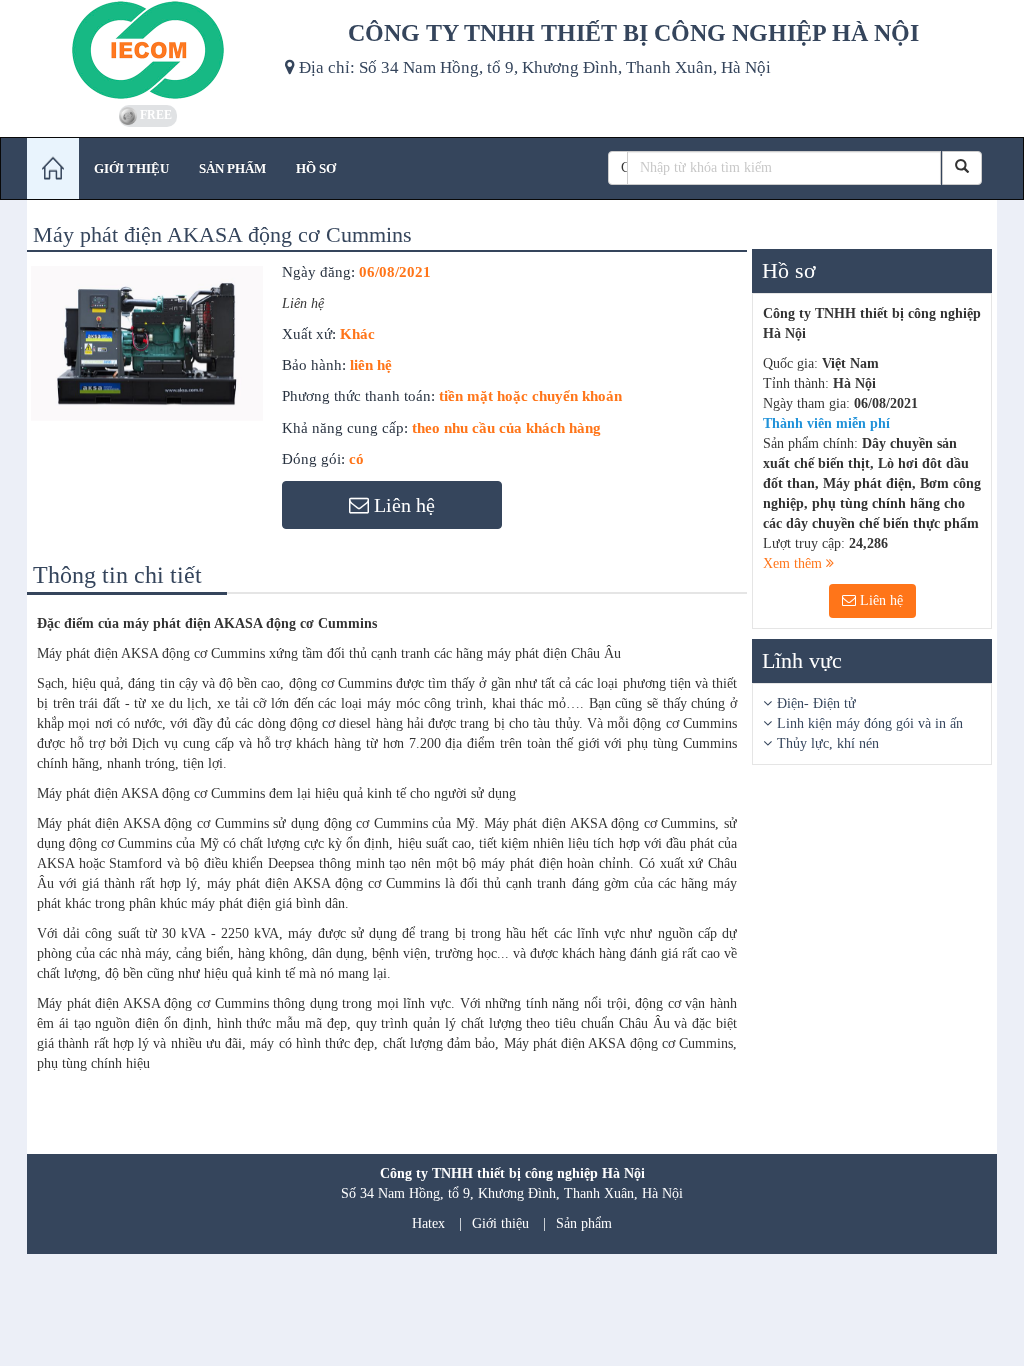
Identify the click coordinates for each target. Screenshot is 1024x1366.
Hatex (428, 1223)
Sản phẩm (584, 1223)
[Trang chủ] (53, 168)
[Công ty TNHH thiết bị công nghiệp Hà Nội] (148, 50)
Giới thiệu (500, 1223)
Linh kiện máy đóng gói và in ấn (870, 723)
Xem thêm (794, 563)
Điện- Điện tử (816, 703)
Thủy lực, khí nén (828, 743)
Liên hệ (879, 600)
